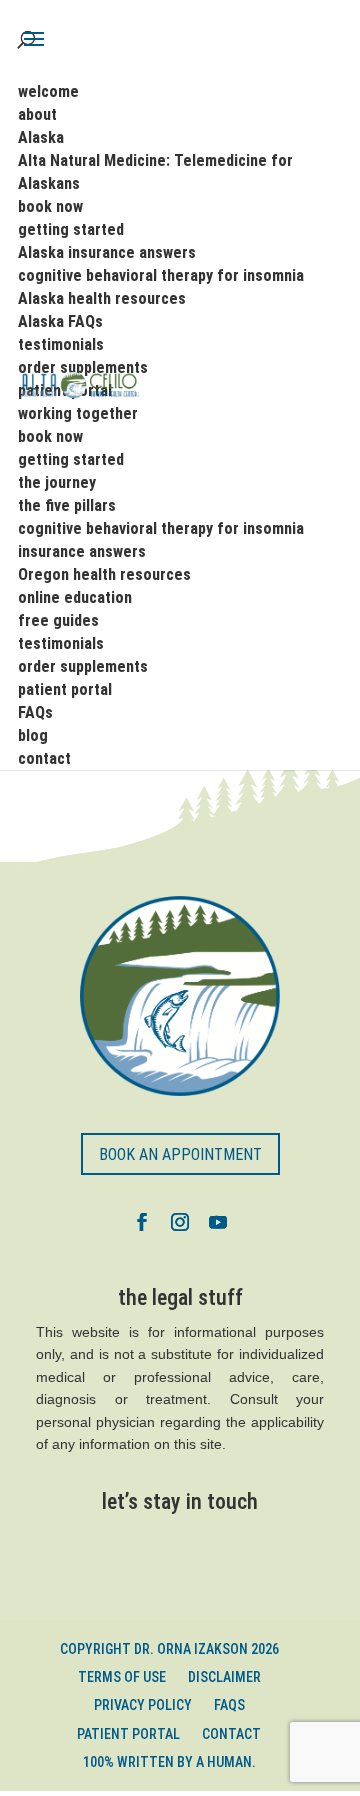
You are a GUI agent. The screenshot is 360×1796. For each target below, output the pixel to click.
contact (231, 1734)
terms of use (122, 1677)
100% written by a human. (169, 1762)
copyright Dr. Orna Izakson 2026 (169, 1649)
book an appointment (180, 1154)
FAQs (229, 1705)
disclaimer (224, 1677)
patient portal (128, 1734)
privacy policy (143, 1705)
